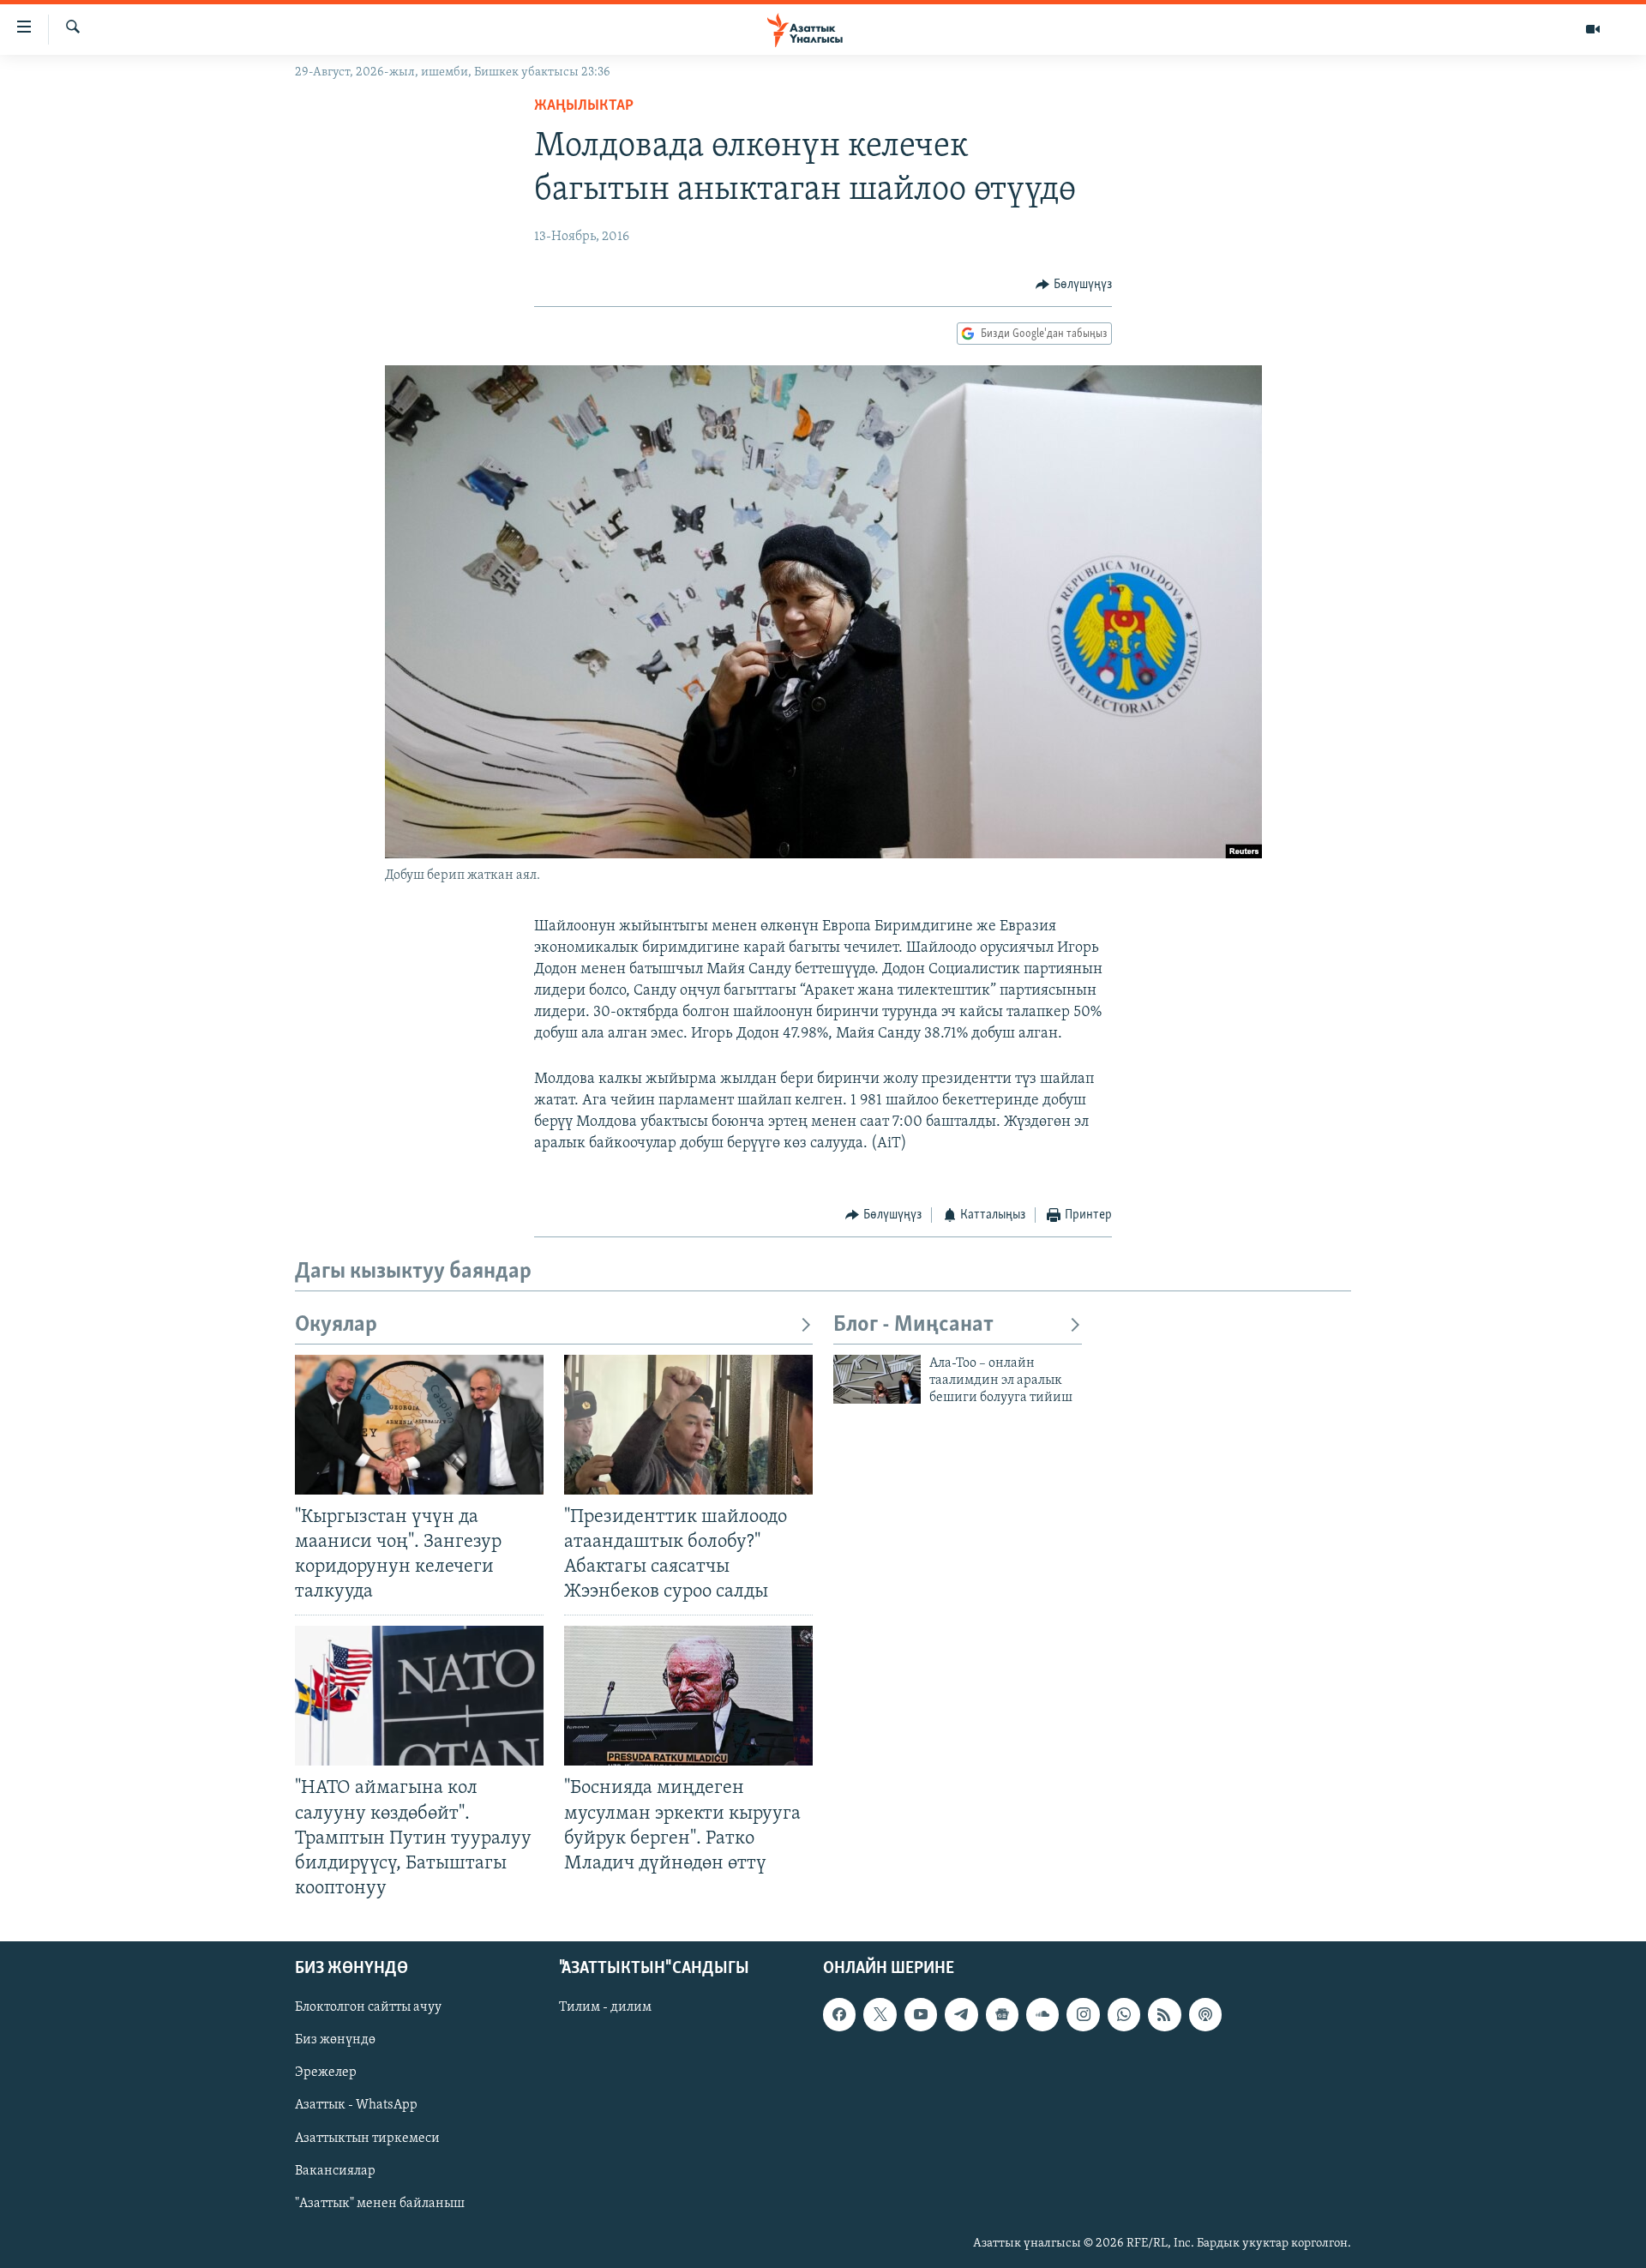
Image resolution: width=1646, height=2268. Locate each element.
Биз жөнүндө (335, 2040)
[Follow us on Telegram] (961, 2014)
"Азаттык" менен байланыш (380, 2204)
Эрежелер (326, 2073)
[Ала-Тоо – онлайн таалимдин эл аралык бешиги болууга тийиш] (877, 1379)
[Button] (1074, 285)
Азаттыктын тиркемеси (367, 2139)
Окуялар (336, 1325)
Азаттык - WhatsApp (356, 2106)
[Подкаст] (1205, 2014)
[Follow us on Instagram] (1083, 2014)
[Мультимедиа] (1593, 29)
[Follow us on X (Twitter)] (880, 2014)
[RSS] (1164, 2014)
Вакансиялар (335, 2171)
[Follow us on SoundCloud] (1042, 2014)
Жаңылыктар (584, 106)
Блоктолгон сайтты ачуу (368, 2007)
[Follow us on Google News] (1002, 2014)
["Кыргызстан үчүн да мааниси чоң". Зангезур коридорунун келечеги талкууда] (419, 1425)
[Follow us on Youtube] (921, 2014)
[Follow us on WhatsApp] (1124, 2014)
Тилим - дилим (605, 2007)
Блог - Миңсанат (913, 1325)
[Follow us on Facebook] (839, 2014)
